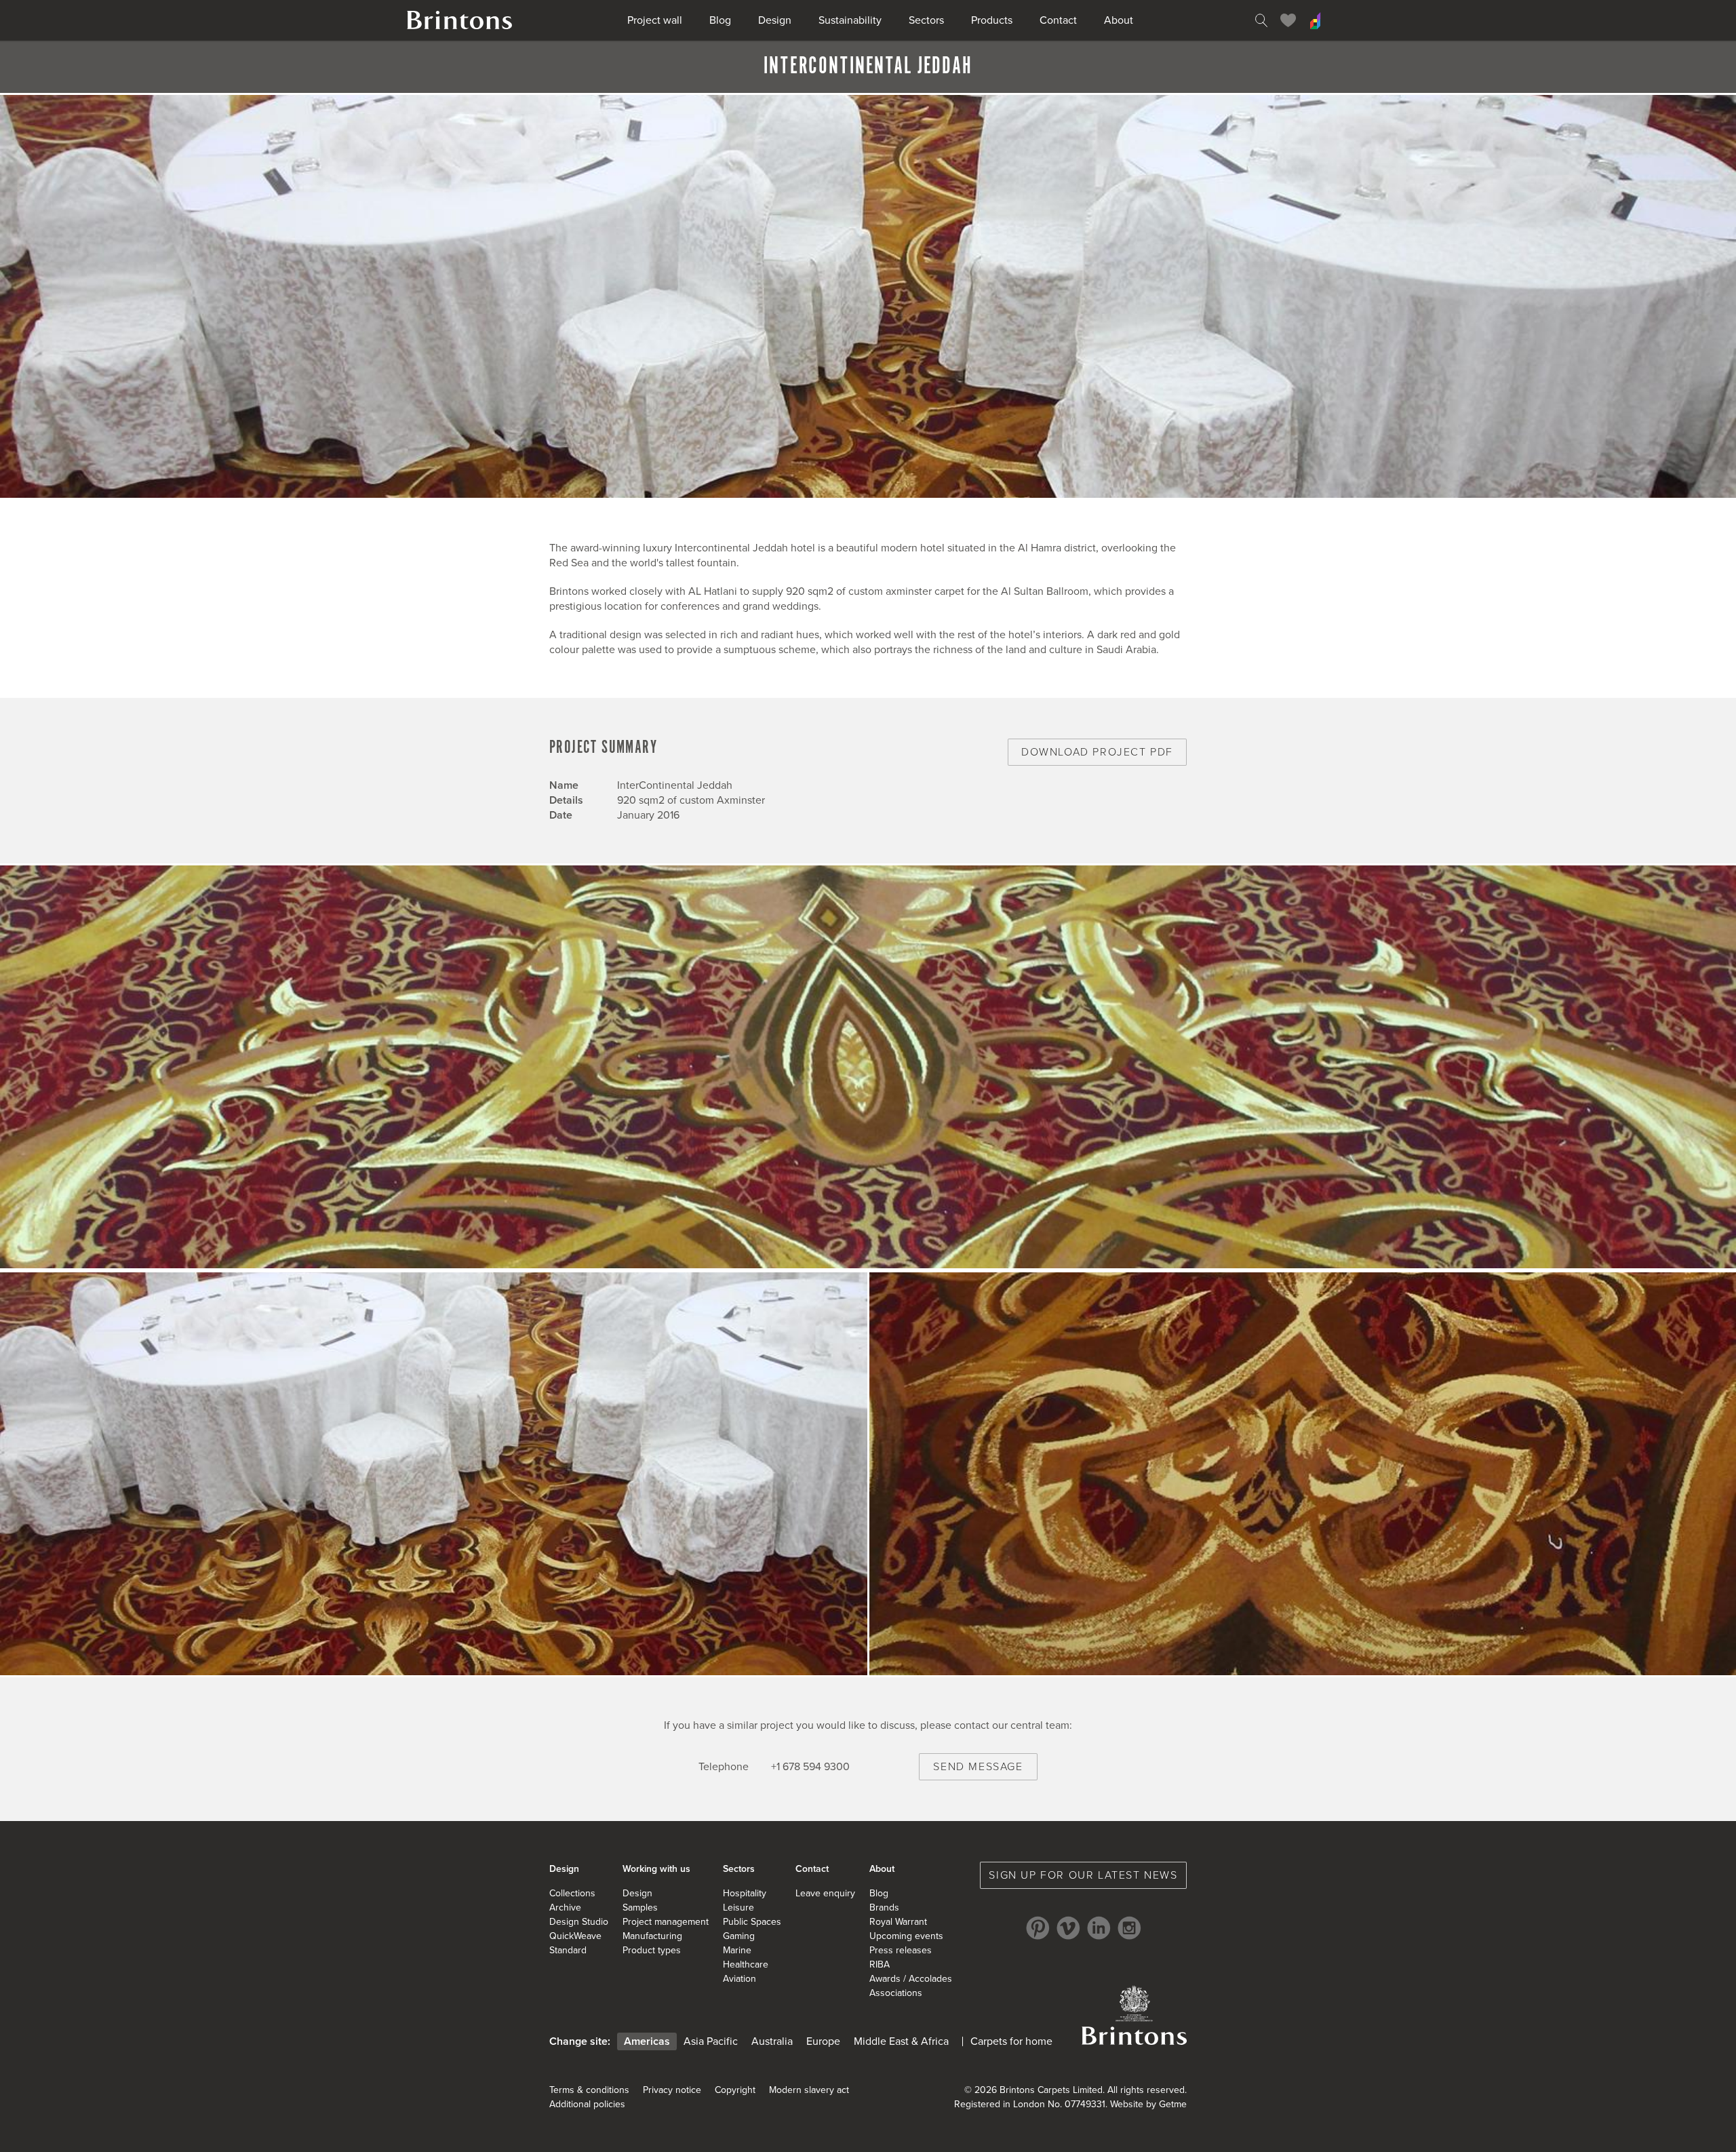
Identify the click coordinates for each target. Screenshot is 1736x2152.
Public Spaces (752, 1922)
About (1119, 20)
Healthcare (746, 1964)
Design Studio (579, 1922)
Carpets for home (1011, 2041)
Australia (772, 2041)
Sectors (926, 20)
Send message (978, 1767)
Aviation (739, 1979)
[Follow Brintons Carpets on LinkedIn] (1099, 1928)
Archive (565, 1908)
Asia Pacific (711, 2041)
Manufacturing (652, 1936)
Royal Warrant (898, 1922)
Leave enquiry (825, 1893)
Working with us (656, 1869)
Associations (896, 1993)
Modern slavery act (809, 2090)
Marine (737, 1950)
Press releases (901, 1950)
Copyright (735, 2090)
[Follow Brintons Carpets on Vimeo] (1068, 1928)
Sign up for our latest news (1083, 1875)
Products (992, 20)
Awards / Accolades (911, 1979)
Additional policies (587, 2104)
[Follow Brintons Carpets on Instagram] (1129, 1928)
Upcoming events (906, 1936)
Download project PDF (1097, 752)
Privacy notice (672, 2090)
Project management (666, 1922)
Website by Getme (1148, 2104)
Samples (640, 1908)
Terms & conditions (589, 2090)
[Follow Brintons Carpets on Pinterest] (1038, 1928)
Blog (720, 20)
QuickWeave (575, 1936)
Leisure (738, 1908)
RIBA (880, 1964)
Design (775, 20)
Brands (884, 1908)
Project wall (655, 20)
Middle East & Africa (901, 2041)
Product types (652, 1950)
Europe (823, 2041)
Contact (1058, 20)
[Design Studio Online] (1316, 20)
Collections (572, 1893)
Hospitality (745, 1893)
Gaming (739, 1936)
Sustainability (850, 20)
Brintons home (460, 20)
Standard (568, 1950)
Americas (647, 2041)
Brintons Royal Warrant (1134, 2015)
